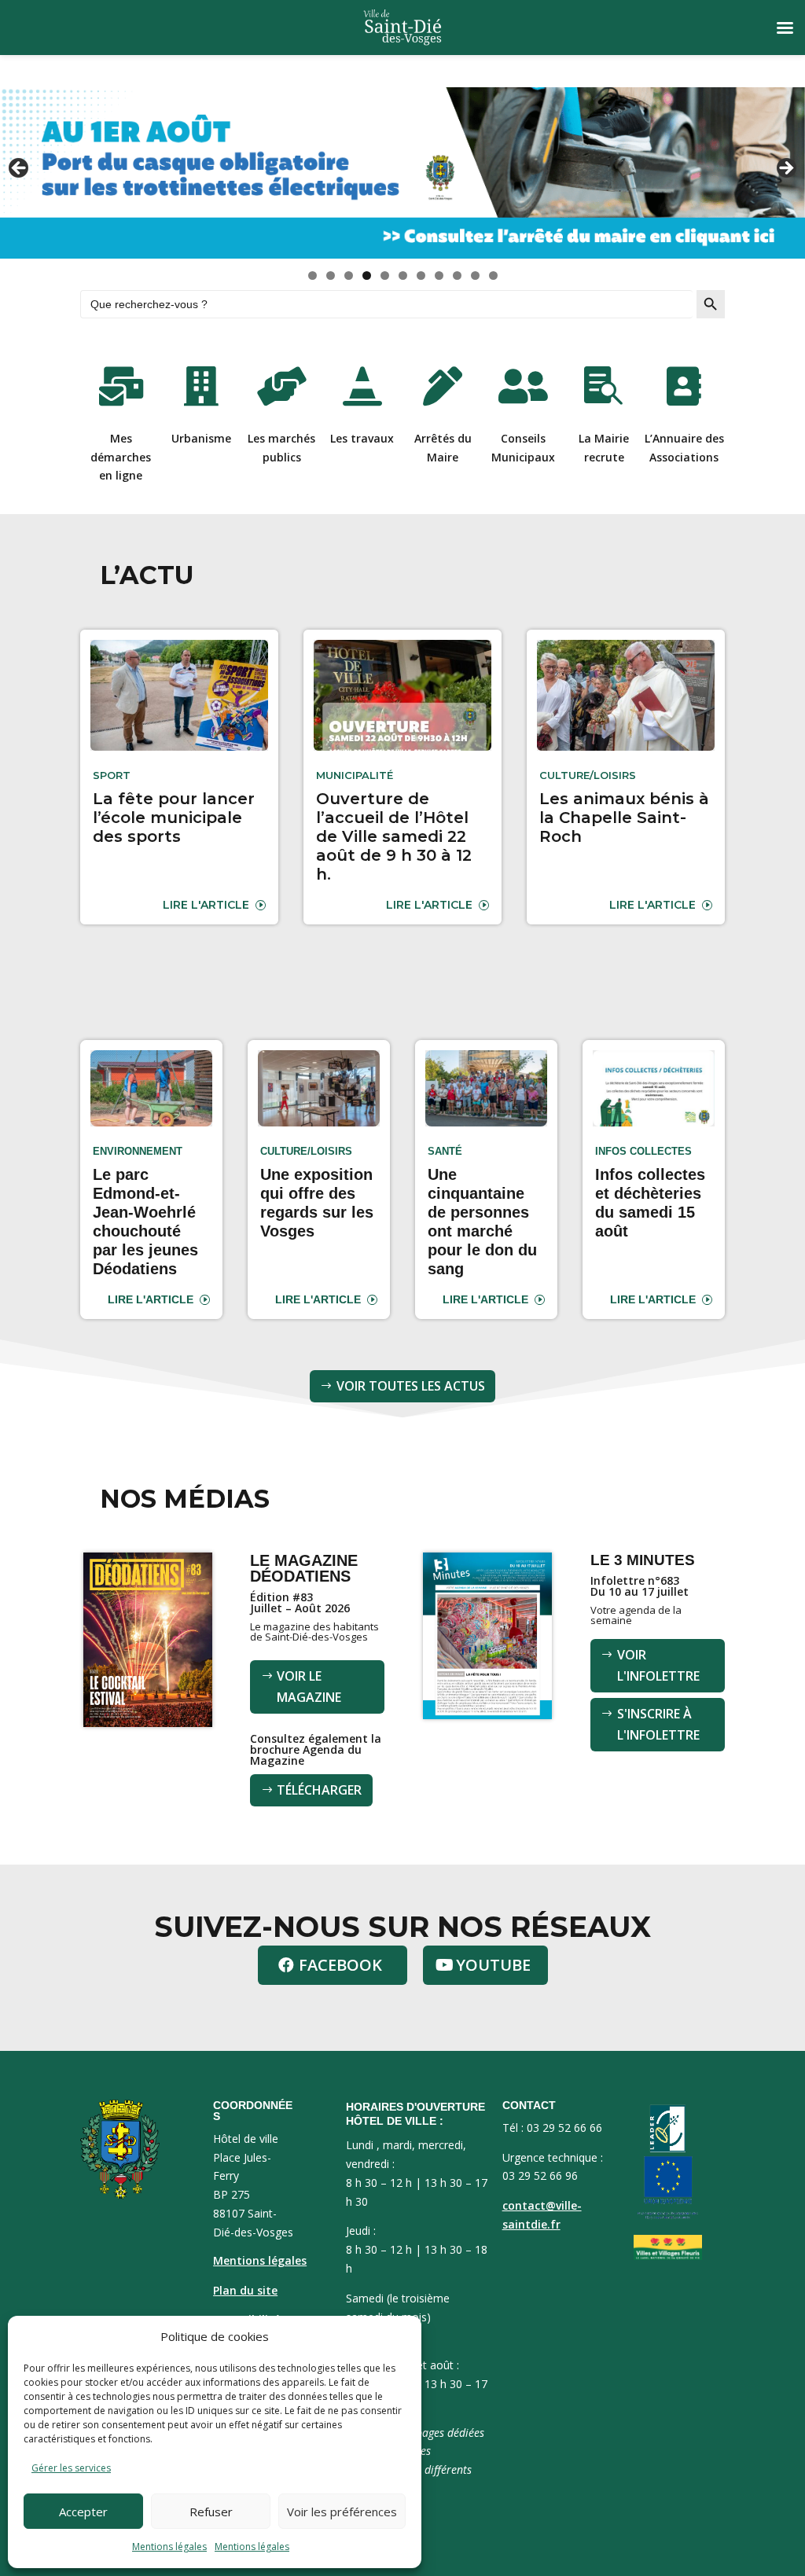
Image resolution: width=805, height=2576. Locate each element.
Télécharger (319, 1790)
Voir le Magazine (309, 1687)
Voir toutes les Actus (411, 1386)
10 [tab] (476, 276)
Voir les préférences (342, 2512)
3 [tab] (349, 276)
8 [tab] (439, 276)
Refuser (211, 2512)
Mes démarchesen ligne (121, 457)
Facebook (340, 1965)
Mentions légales (169, 2547)
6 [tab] (403, 276)
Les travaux (362, 438)
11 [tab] (494, 276)
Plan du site (245, 2290)
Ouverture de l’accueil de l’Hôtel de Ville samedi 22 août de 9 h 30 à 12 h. (394, 836)
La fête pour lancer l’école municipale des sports (174, 818)
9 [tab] (457, 276)
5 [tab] (385, 276)
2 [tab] (331, 276)
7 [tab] (421, 276)
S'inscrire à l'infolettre (658, 1724)
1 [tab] (312, 276)
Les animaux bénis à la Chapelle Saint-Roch (624, 818)
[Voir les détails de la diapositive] (402, 173)
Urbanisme (201, 438)
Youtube (493, 1965)
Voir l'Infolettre (658, 1665)
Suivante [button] (785, 169)
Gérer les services (71, 2468)
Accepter (83, 2512)
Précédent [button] (20, 169)
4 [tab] (367, 276)
